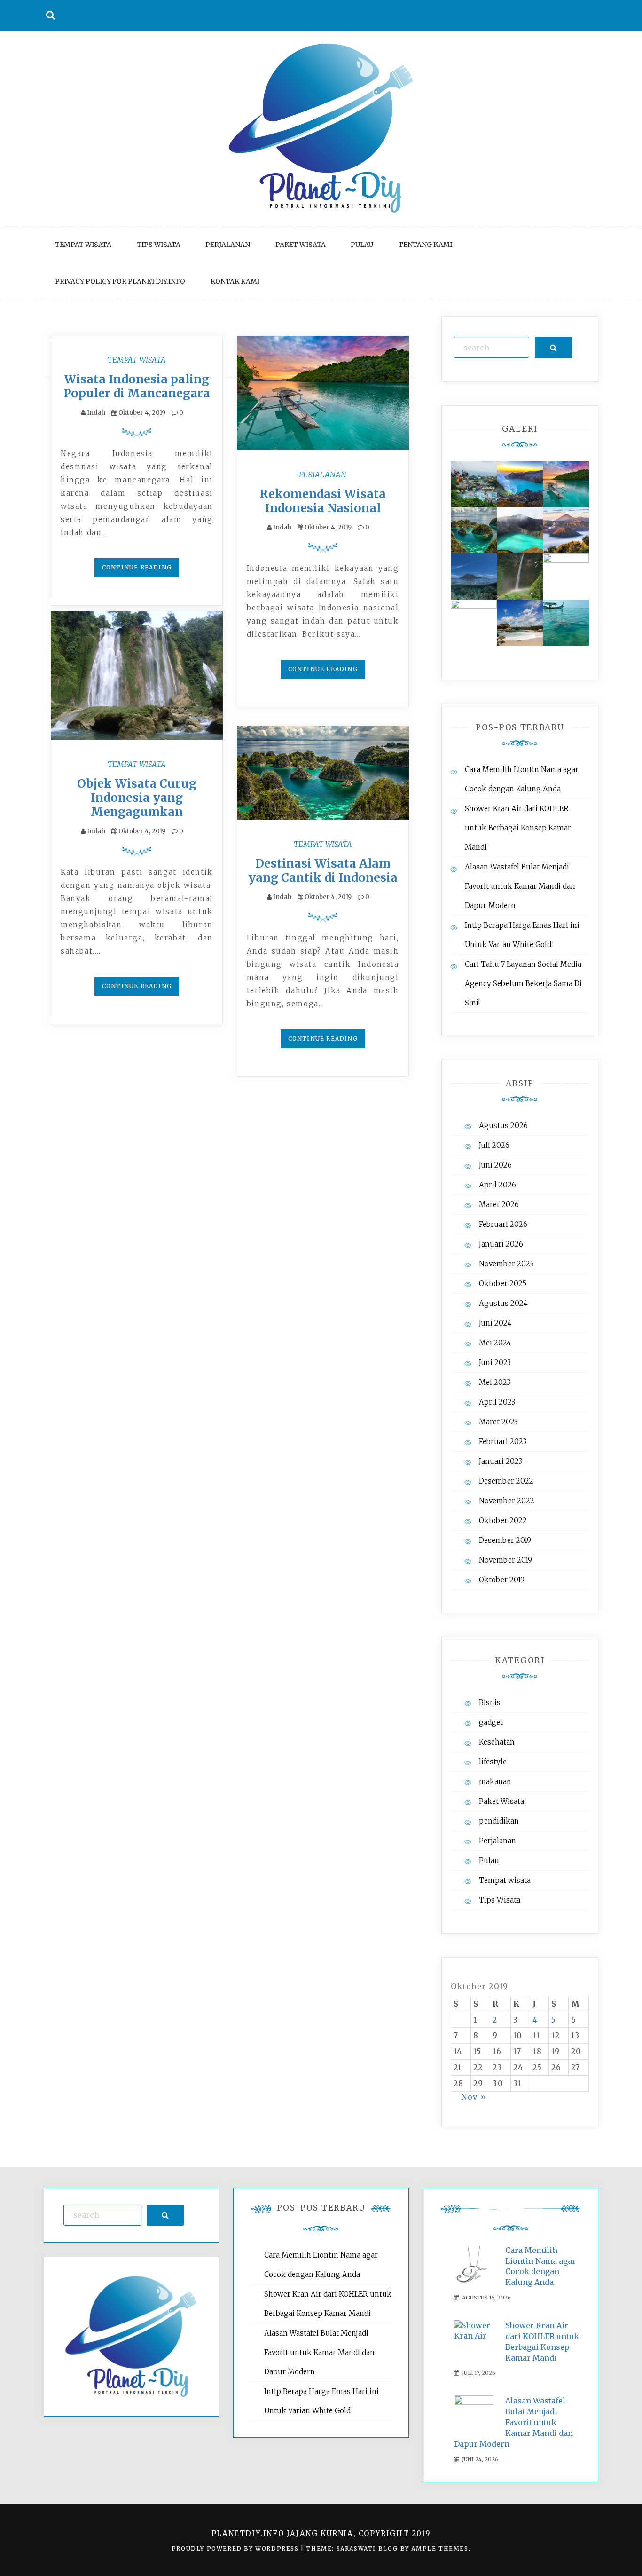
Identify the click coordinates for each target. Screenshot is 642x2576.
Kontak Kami (235, 281)
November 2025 (506, 1264)
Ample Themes (440, 2548)
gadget (491, 1722)
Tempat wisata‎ (83, 245)
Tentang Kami (425, 245)
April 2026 (497, 1185)
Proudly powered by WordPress (236, 2548)
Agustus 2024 (503, 1303)
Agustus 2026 (503, 1126)
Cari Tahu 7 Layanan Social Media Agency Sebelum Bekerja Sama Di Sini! (523, 984)
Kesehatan (497, 1742)
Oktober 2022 (503, 1521)
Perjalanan (228, 245)
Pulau (362, 245)
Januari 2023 (501, 1461)
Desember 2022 (506, 1481)
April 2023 (497, 1402)
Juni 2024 (495, 1323)
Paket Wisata (301, 245)
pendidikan (499, 1821)
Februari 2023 (503, 1442)
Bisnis (490, 1703)
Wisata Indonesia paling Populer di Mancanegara (137, 386)
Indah (96, 413)
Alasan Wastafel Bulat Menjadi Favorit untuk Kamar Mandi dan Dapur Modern (520, 886)
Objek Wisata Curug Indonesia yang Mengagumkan (137, 798)
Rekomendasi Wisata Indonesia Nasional (323, 501)
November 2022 (507, 1501)
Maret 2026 (499, 1205)
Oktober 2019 (502, 1580)
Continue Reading (137, 567)
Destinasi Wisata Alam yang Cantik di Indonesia (323, 870)
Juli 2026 (494, 1145)
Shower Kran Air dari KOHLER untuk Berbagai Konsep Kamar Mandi (518, 828)
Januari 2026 (501, 1244)
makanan (495, 1782)
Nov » (474, 2097)
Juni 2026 (495, 1165)
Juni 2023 (495, 1363)
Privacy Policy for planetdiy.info (120, 281)
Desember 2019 (505, 1540)
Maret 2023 (498, 1422)
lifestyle (493, 1762)
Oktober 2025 (503, 1284)
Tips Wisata (159, 245)
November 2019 (505, 1560)
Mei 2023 (495, 1382)
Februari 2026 (503, 1224)
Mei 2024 (495, 1343)
